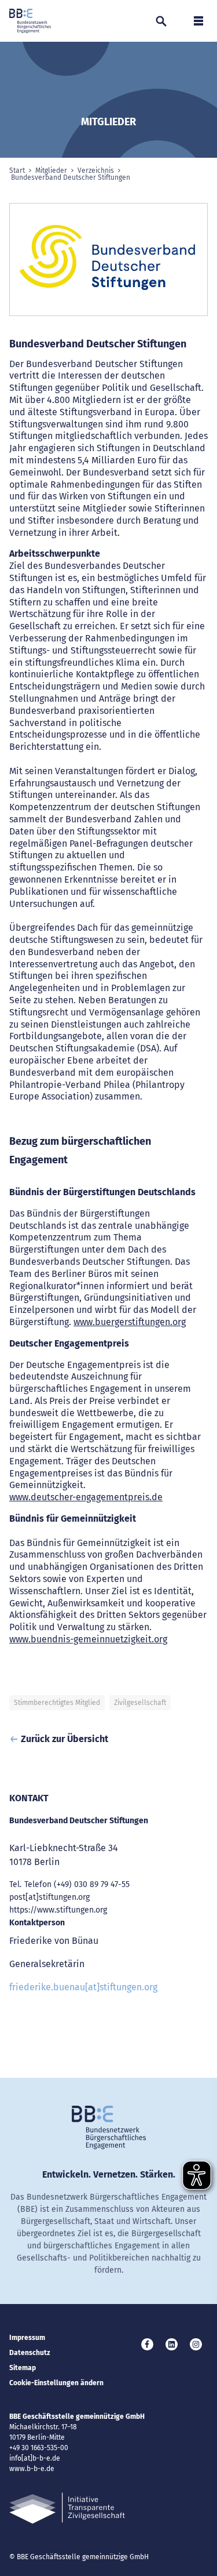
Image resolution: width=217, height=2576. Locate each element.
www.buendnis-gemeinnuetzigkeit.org (88, 1639)
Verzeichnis (96, 170)
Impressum (27, 2338)
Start (17, 170)
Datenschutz (30, 2353)
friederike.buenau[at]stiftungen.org (83, 1987)
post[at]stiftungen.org (49, 1897)
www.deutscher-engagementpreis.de (86, 1497)
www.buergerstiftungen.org (130, 1322)
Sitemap (23, 2368)
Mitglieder (51, 170)
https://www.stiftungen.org (58, 1910)
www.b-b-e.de (32, 2469)
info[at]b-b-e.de (35, 2458)
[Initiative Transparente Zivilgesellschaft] (67, 2508)
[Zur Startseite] (30, 21)
